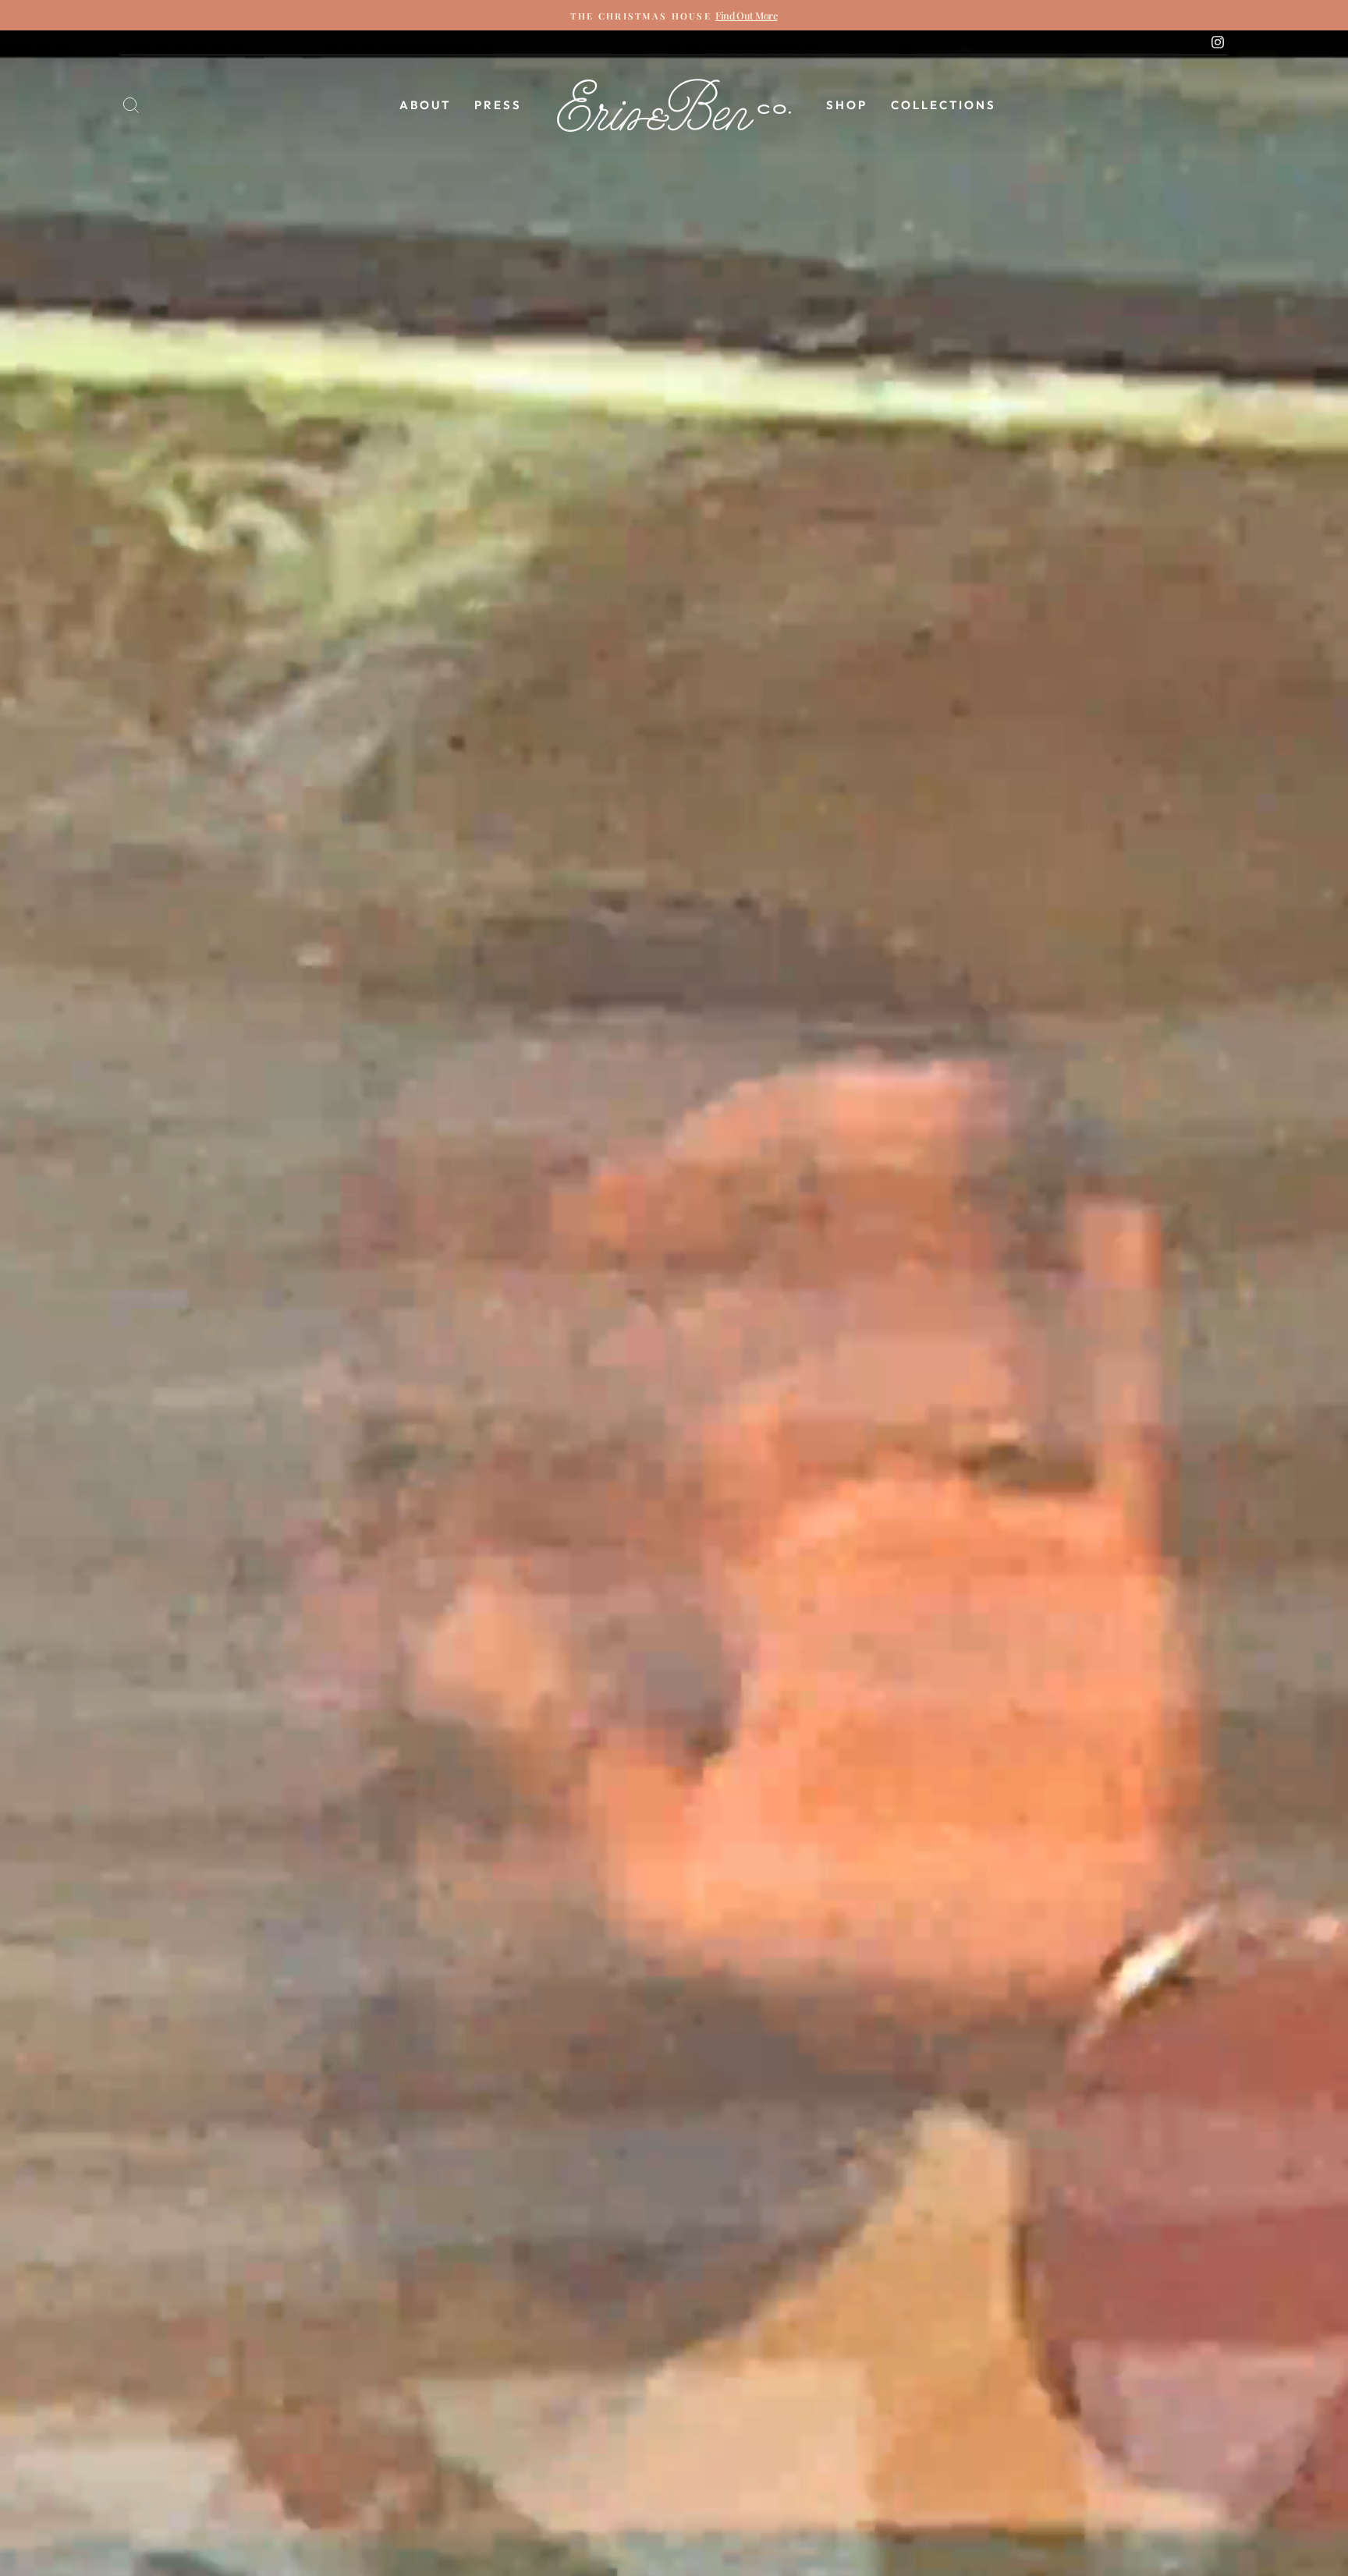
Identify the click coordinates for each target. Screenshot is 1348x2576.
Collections (944, 105)
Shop (847, 105)
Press (498, 105)
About (425, 105)
